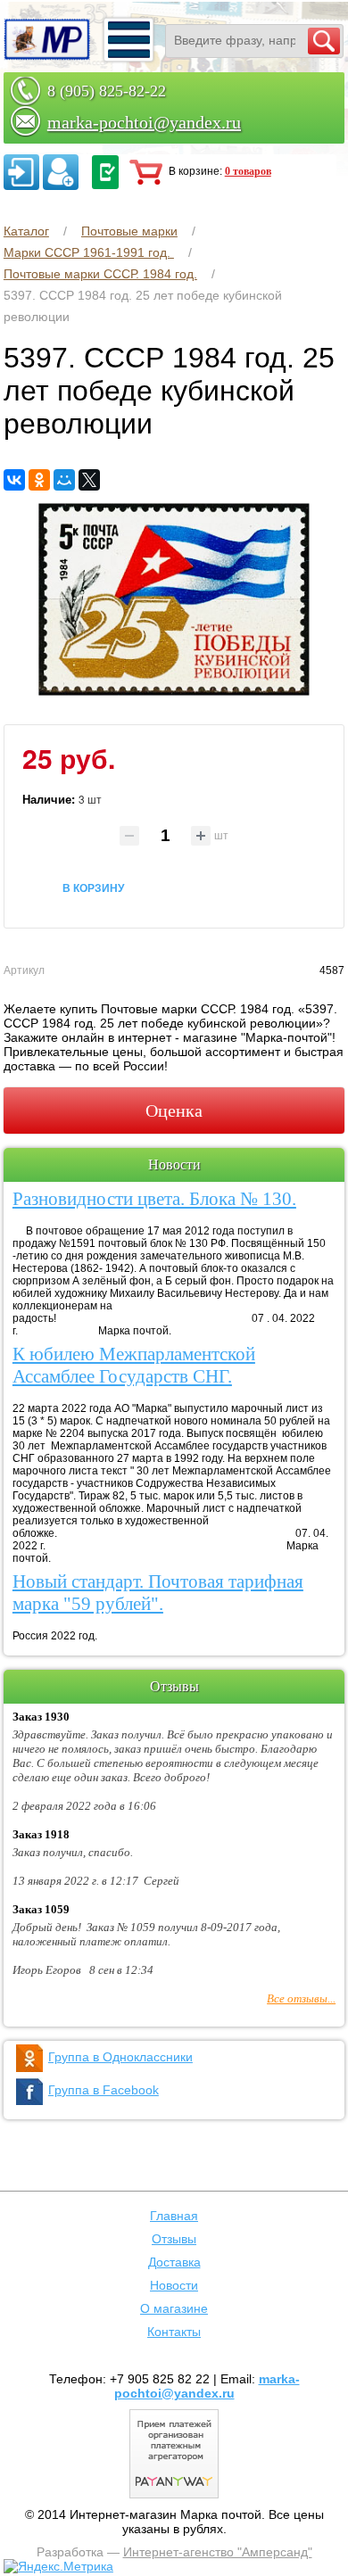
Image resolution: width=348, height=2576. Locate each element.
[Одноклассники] (39, 480)
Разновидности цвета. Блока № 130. (154, 1199)
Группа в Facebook (104, 2090)
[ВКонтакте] (14, 480)
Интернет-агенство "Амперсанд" (218, 2552)
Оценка (174, 1110)
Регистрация (61, 172)
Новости (174, 2285)
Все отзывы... (301, 1998)
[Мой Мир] (64, 480)
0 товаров (248, 171)
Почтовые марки (129, 231)
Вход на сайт (21, 172)
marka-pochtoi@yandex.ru (144, 122)
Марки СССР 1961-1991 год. (89, 252)
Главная (174, 2216)
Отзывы (174, 2239)
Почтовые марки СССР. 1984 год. (100, 274)
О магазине (174, 2308)
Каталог (26, 231)
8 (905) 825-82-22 (107, 91)
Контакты (174, 2332)
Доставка (174, 2262)
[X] (89, 480)
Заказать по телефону (105, 172)
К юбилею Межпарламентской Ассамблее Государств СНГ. (134, 1365)
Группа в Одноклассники (120, 2057)
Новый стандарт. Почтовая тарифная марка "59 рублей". (158, 1593)
